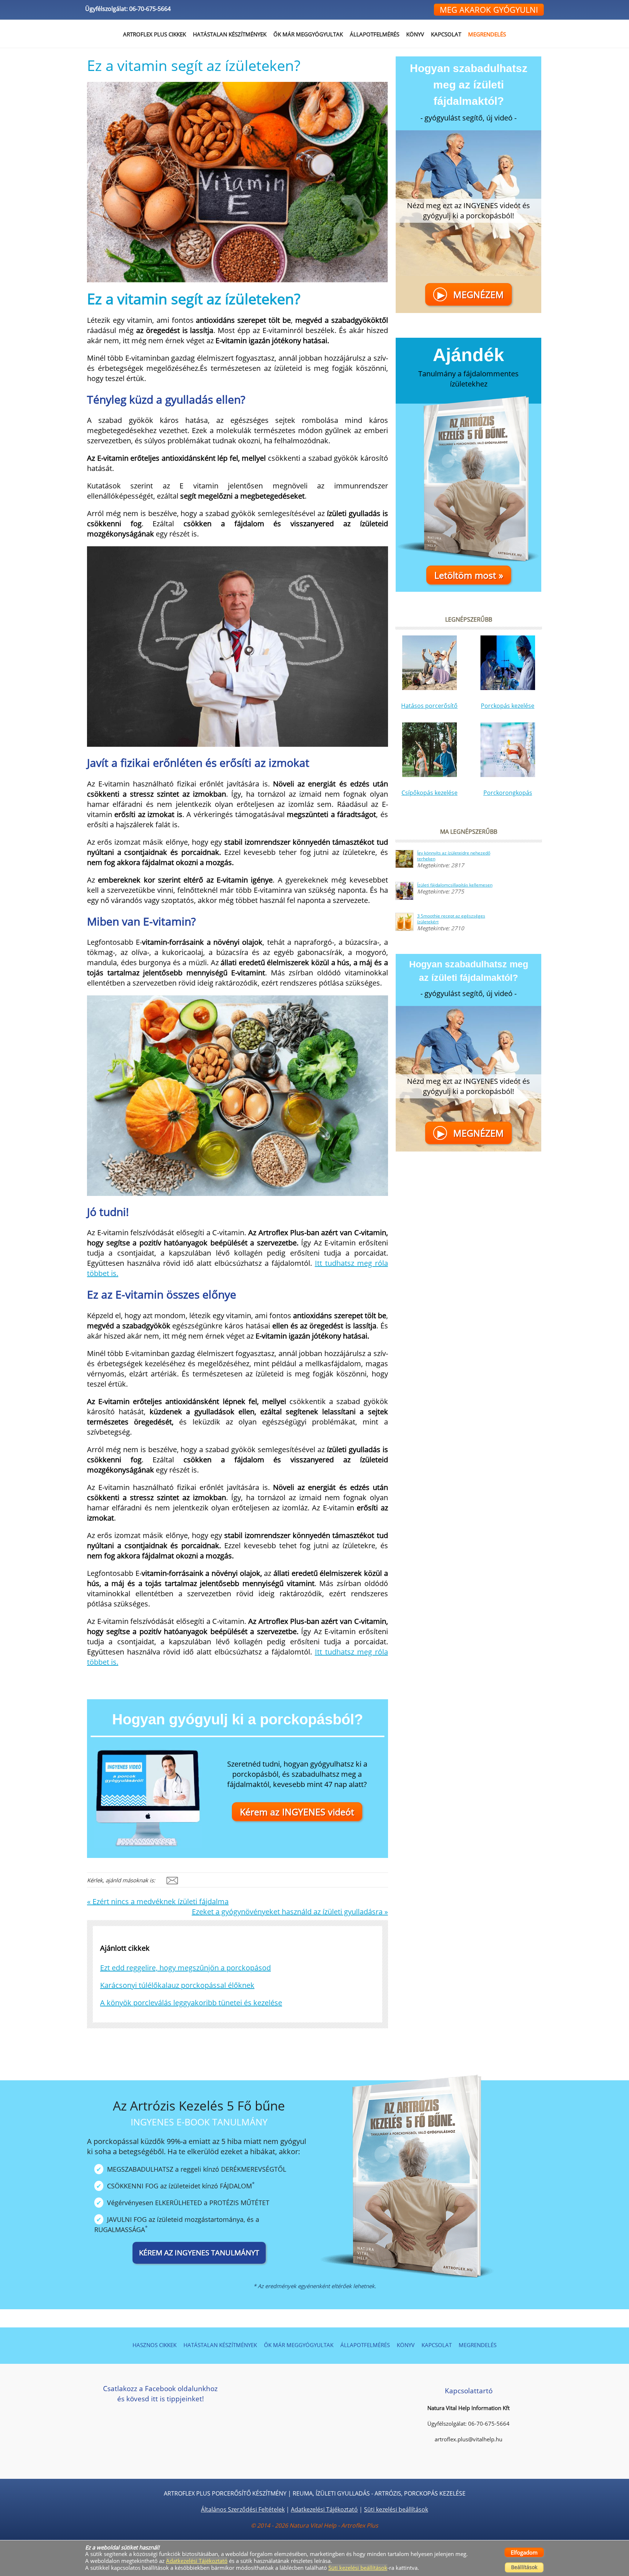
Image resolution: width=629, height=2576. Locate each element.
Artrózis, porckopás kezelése (420, 2493)
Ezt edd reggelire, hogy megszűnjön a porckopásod (185, 1968)
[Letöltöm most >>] (468, 484)
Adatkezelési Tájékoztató (324, 2509)
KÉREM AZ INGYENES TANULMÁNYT (199, 2253)
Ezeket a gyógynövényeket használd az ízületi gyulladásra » (290, 1912)
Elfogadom (524, 2552)
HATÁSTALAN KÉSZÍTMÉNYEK (230, 34)
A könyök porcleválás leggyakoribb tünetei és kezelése (191, 2003)
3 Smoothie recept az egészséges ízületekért (451, 919)
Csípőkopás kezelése (430, 793)
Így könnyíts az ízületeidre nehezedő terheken (454, 856)
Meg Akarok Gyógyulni (489, 9)
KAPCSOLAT (446, 34)
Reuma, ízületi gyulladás (331, 2493)
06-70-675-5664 (150, 9)
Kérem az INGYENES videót (297, 1812)
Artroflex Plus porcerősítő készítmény (225, 2493)
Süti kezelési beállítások (396, 2509)
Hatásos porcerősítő (429, 706)
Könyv (415, 34)
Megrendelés (487, 34)
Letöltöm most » (469, 575)
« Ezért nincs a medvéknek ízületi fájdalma (158, 1901)
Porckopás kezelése (508, 706)
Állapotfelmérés (375, 34)
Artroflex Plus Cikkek (155, 34)
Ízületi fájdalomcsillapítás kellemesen (455, 885)
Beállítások (524, 2567)
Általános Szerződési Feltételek (243, 2509)
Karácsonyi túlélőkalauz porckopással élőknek (177, 1985)
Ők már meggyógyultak (308, 34)
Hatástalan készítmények (220, 2345)
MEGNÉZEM (471, 294)
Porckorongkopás (508, 793)
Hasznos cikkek (155, 2345)
